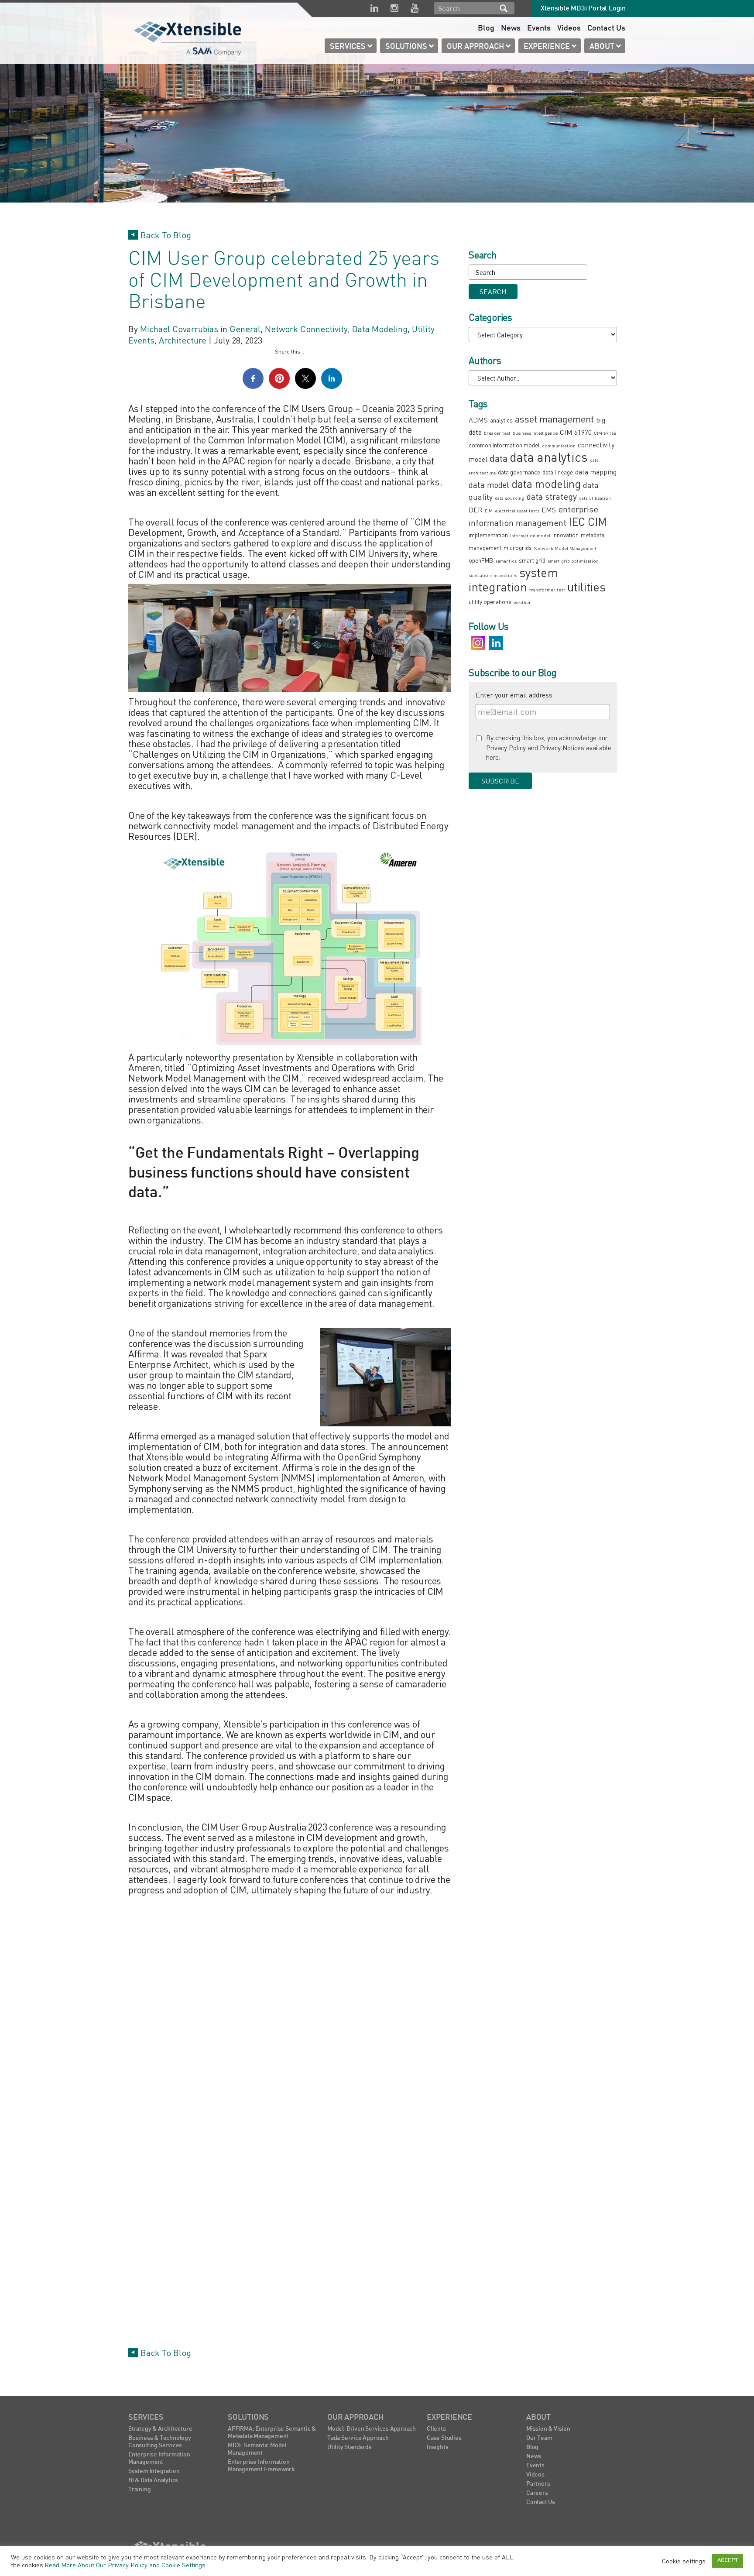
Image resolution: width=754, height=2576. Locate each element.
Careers (537, 2493)
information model (530, 535)
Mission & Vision (548, 2429)
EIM (489, 510)
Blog (486, 29)
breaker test (497, 433)
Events (539, 29)
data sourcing (509, 498)
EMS (549, 510)
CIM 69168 (605, 433)
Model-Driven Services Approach (372, 2429)
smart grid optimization (573, 561)
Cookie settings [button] (684, 2561)
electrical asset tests (517, 510)
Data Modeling (380, 329)
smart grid (532, 560)
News (511, 29)
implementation (488, 535)
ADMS (478, 420)
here (492, 757)
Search (504, 8)
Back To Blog (166, 235)
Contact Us (606, 29)
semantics (506, 561)
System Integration (154, 2471)
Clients (436, 2429)
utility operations (490, 602)
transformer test (547, 589)
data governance (519, 472)
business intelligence (535, 433)
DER (476, 510)
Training (139, 2490)
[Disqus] (290, 2009)
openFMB (481, 560)
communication (559, 445)
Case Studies (444, 2438)
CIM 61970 (576, 432)
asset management (554, 419)
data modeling (546, 484)
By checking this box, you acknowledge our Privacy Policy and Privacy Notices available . (549, 747)
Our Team (539, 2438)
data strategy (552, 496)
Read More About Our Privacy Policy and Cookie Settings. (126, 2565)
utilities (586, 587)
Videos (569, 29)
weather (522, 602)
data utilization (595, 498)
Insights (437, 2447)
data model (489, 485)
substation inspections (493, 575)
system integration (513, 579)
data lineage (558, 472)
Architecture (183, 340)
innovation (565, 535)
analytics (501, 420)
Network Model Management (565, 548)
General (245, 329)
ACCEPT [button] (728, 2561)
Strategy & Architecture (160, 2429)
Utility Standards (350, 2447)
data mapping (596, 472)
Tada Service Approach (358, 2438)
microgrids (518, 548)
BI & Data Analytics (153, 2481)
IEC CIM (588, 522)
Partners (538, 2484)
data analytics (549, 457)
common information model (504, 445)
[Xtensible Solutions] (188, 37)
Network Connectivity (306, 329)
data (499, 458)
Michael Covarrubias (179, 329)
